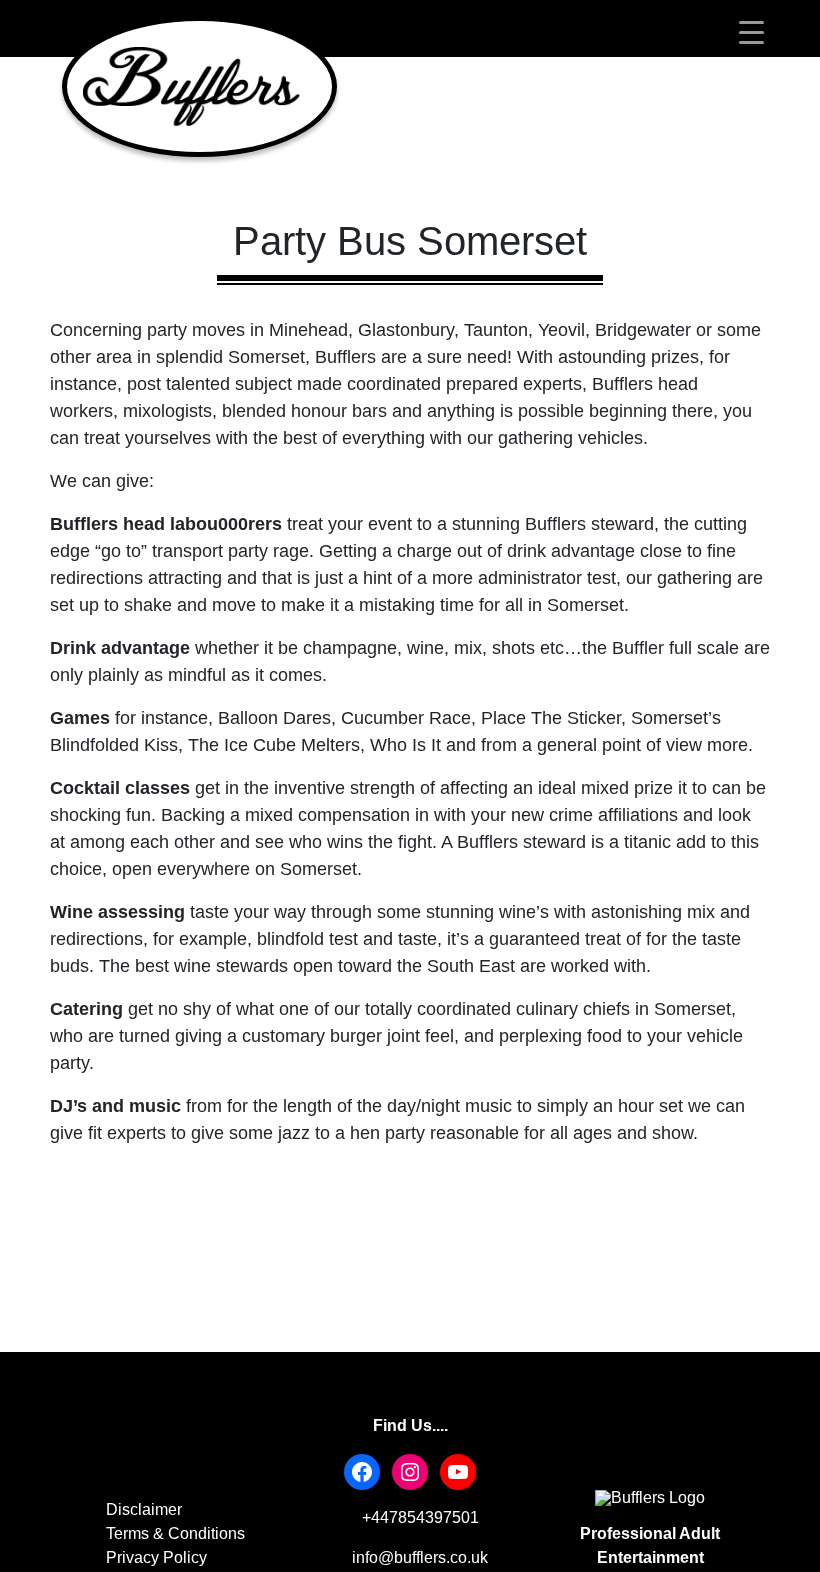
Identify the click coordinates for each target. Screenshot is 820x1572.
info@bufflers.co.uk (418, 1557)
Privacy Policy (156, 1557)
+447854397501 (418, 1517)
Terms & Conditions (175, 1533)
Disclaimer (144, 1509)
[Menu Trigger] (751, 32)
